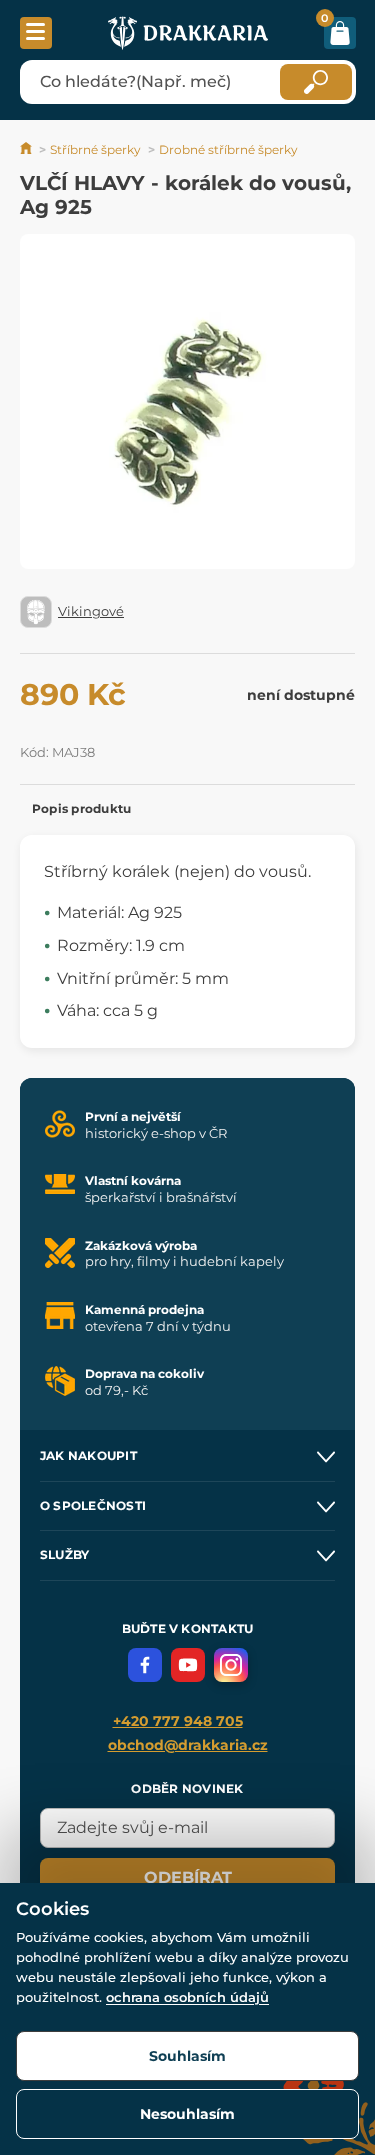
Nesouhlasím (187, 2114)
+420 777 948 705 (178, 1721)
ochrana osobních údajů (187, 1997)
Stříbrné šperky (95, 149)
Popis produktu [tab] (81, 808)
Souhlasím (187, 2056)
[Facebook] (145, 1665)
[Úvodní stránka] (27, 149)
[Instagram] (231, 1665)
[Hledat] (316, 82)
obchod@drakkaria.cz (188, 1745)
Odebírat (188, 1877)
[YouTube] (188, 1665)
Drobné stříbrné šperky (228, 149)
